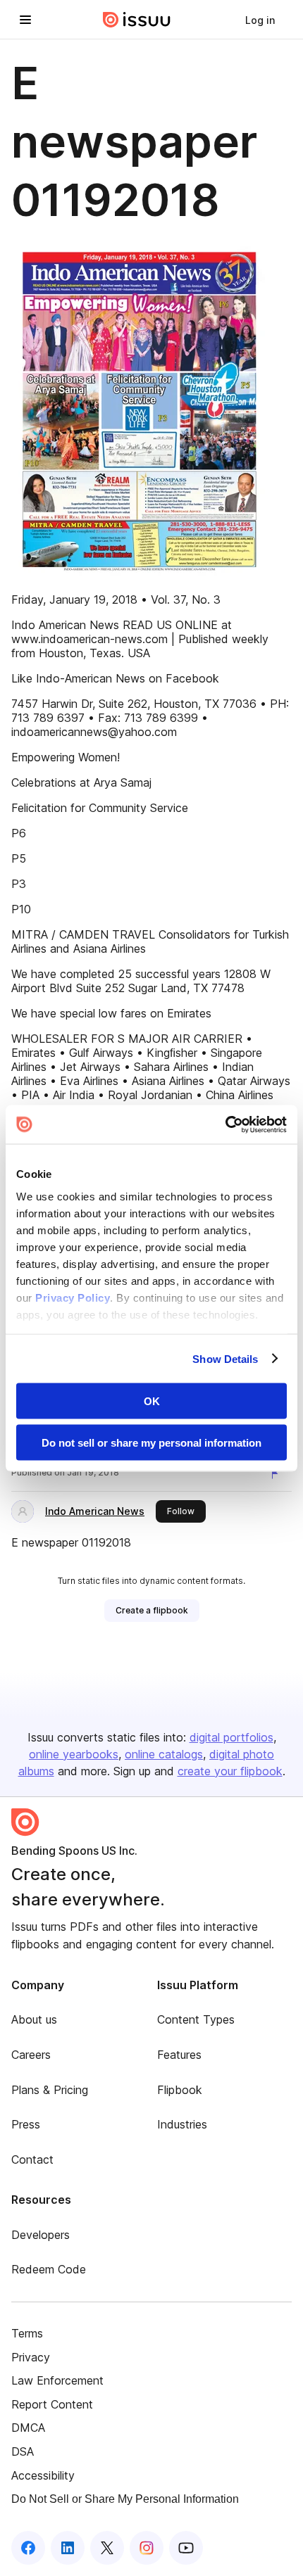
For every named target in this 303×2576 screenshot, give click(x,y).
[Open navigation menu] (25, 20)
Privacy (31, 2357)
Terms (27, 2333)
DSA (23, 2451)
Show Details (225, 1358)
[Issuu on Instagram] (147, 2548)
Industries (182, 2124)
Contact (32, 2159)
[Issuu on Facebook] (28, 2548)
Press (26, 2124)
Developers (41, 2235)
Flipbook (180, 2090)
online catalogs (164, 1754)
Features (179, 2055)
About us (34, 2019)
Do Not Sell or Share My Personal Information (125, 2499)
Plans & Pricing (50, 2090)
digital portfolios (231, 1737)
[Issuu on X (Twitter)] (107, 2548)
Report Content (52, 2404)
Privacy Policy (73, 1297)
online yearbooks (74, 1754)
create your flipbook (230, 1771)
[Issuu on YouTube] (186, 2548)
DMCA (28, 2428)
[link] (260, 20)
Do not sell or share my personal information (151, 1442)
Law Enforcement (57, 2380)
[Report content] (278, 1474)
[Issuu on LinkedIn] (68, 2548)
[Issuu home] (137, 20)
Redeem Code (49, 2269)
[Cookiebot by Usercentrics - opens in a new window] (225, 1124)
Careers (31, 2055)
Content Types (196, 2019)
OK (152, 1401)
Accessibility (43, 2475)
